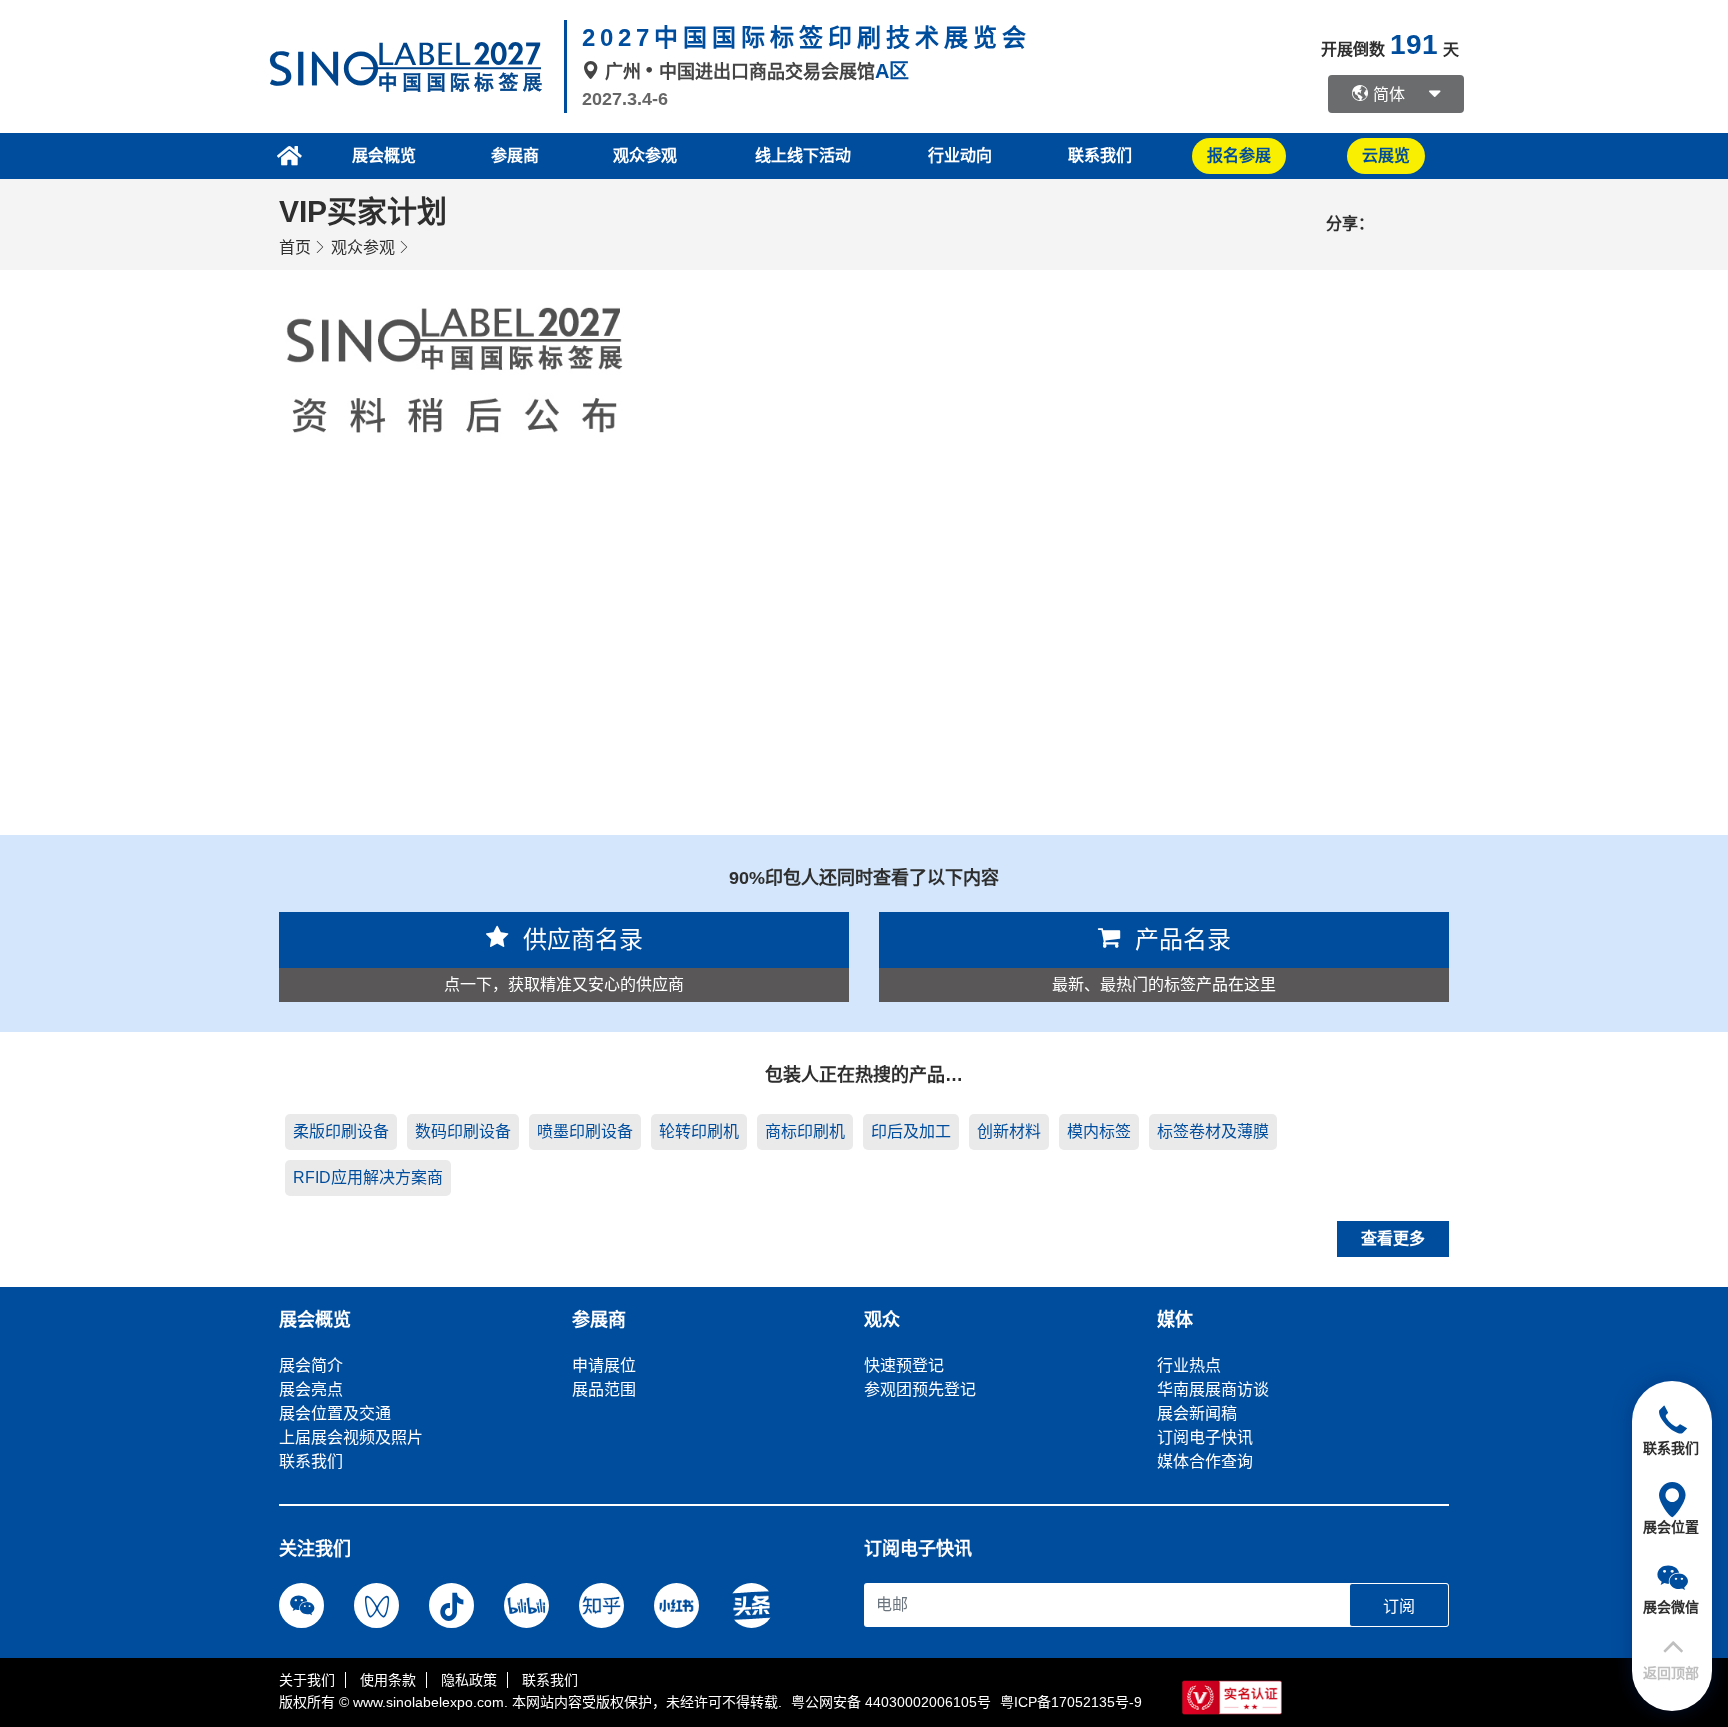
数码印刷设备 (463, 1131)
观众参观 (363, 247)
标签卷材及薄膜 (1213, 1131)
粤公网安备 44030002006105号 (891, 1702)
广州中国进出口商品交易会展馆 (754, 72)
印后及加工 (911, 1131)
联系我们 (1100, 155)
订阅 (1399, 1606)
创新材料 (1009, 1131)
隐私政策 (469, 1680)
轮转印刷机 (699, 1131)
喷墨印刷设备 (585, 1131)
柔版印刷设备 (341, 1131)
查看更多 (1393, 1238)
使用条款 (388, 1680)
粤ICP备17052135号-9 (1071, 1702)
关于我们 (307, 1680)
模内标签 (1099, 1131)
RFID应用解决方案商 (368, 1177)
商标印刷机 (805, 1131)
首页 (295, 247)
